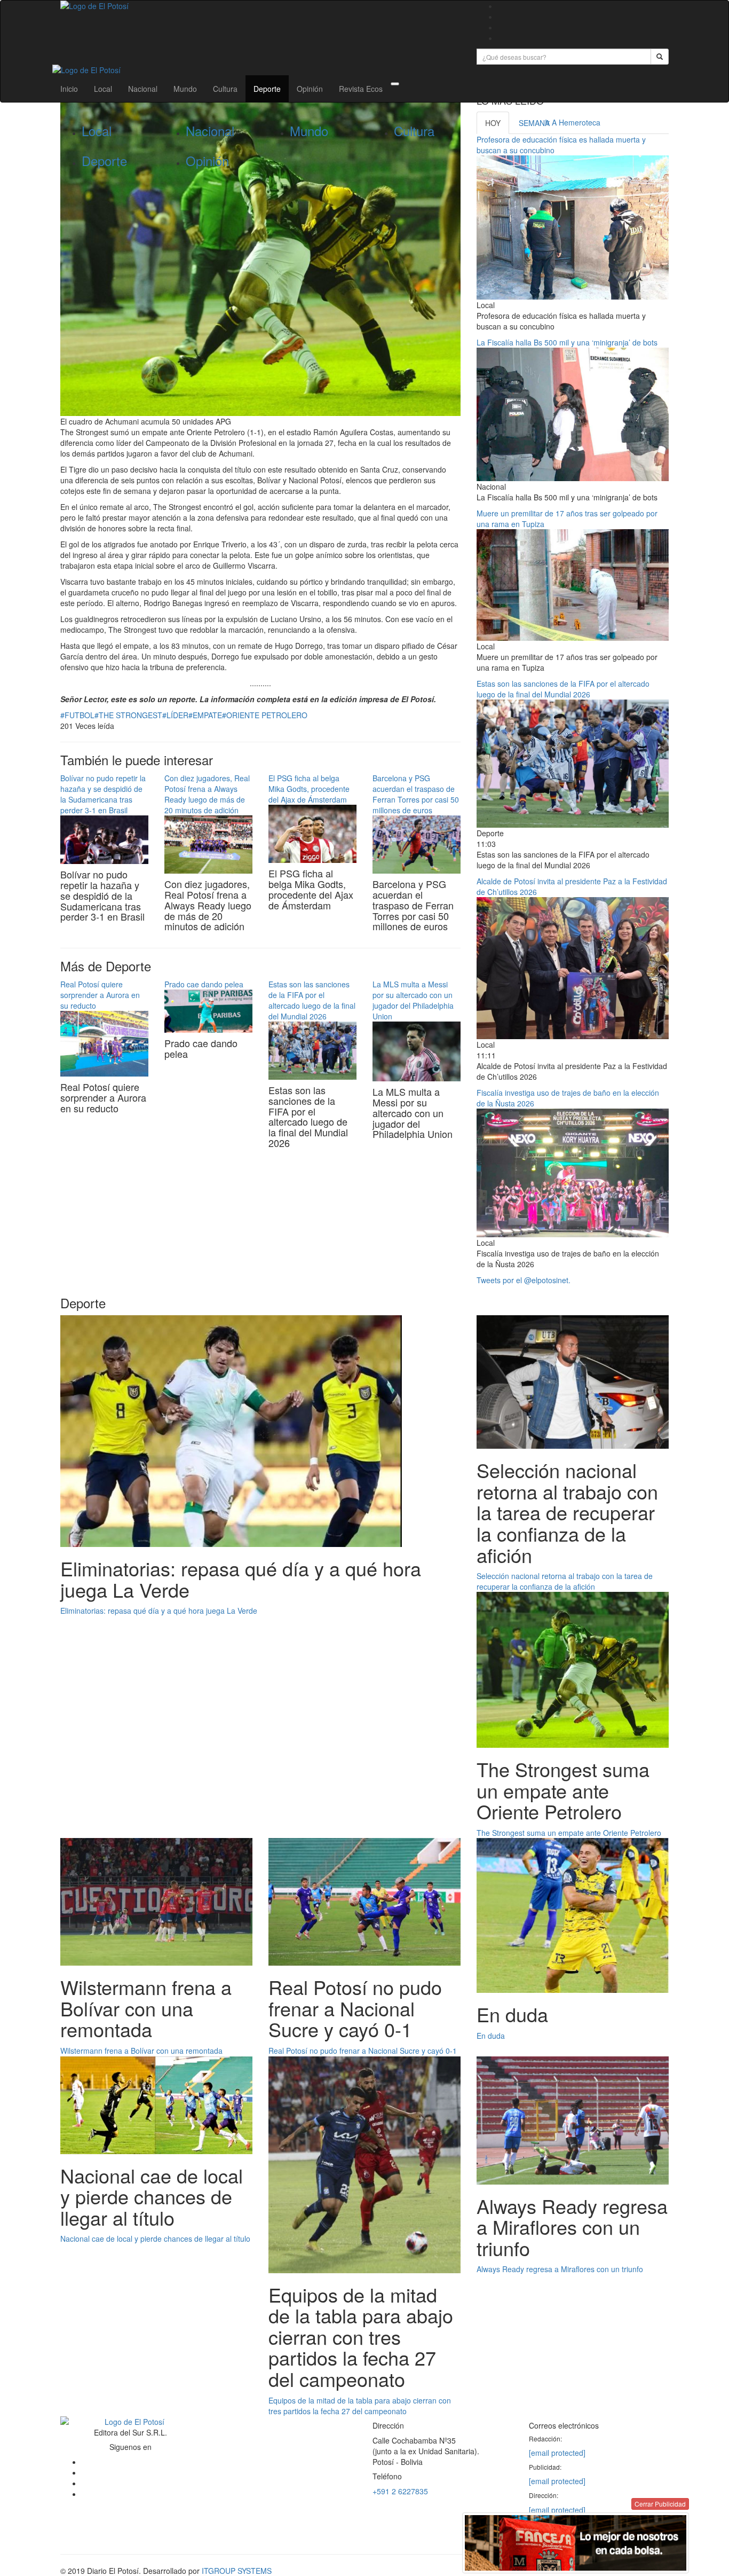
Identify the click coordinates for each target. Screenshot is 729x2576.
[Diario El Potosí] (260, 6)
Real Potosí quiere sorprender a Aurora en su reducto (100, 995)
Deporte (267, 89)
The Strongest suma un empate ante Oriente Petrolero (569, 1833)
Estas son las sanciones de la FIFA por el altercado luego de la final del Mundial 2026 (312, 1000)
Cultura (225, 89)
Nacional (143, 89)
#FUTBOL (77, 715)
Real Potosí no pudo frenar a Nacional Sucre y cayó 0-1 (363, 2051)
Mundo (185, 89)
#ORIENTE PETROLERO (265, 715)
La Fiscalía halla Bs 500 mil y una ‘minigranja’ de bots (567, 342)
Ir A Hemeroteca (573, 122)
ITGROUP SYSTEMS (237, 2571)
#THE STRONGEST (128, 715)
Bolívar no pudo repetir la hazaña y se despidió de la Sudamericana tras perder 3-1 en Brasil (103, 794)
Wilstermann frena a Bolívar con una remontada (141, 2051)
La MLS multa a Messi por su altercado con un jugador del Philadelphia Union (413, 1000)
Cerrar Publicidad (660, 2504)
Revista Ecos (361, 89)
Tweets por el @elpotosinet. (524, 1280)
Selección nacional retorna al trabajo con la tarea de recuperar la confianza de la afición (565, 1581)
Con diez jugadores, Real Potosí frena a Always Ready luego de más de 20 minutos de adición (207, 794)
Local (103, 89)
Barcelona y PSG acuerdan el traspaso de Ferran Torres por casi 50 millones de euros (416, 794)
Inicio (69, 89)
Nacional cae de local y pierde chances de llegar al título (155, 2239)
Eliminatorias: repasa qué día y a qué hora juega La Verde (159, 1611)
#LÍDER (175, 715)
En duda (491, 2036)
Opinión (310, 89)
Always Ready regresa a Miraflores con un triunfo (560, 2269)
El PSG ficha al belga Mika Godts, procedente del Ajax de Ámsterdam (309, 789)
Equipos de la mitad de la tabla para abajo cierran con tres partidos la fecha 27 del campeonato (360, 2406)
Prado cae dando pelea (204, 984)
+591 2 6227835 (400, 2491)
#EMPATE (205, 715)
